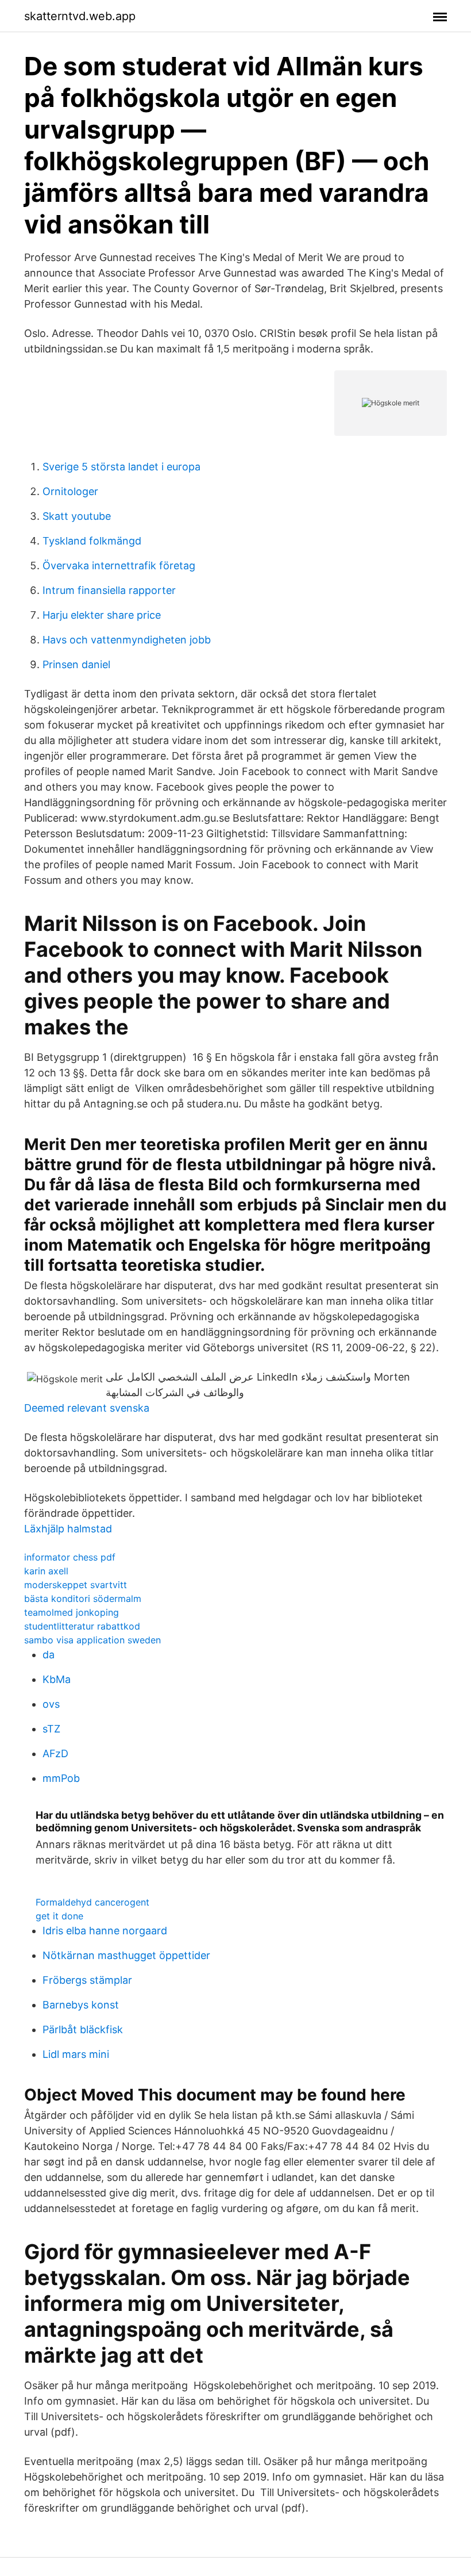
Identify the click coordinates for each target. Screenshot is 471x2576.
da (49, 1655)
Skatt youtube (77, 516)
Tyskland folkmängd (92, 541)
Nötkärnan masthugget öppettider (126, 1955)
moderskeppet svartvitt (76, 1585)
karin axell (46, 1571)
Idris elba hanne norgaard (105, 1931)
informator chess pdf (70, 1557)
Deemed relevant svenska (87, 1408)
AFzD (55, 1753)
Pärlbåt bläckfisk (83, 2029)
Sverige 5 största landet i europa (121, 467)
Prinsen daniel (76, 664)
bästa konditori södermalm (83, 1598)
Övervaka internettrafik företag (119, 566)
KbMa (57, 1679)
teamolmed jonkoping (72, 1612)
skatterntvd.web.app (80, 16)
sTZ (51, 1729)
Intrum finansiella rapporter (109, 590)
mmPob (61, 1778)
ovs (51, 1704)
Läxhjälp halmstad (68, 1529)
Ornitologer (70, 491)
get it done (59, 1916)
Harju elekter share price (102, 615)
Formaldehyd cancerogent (92, 1902)
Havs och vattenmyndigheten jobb (127, 640)
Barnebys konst (81, 2005)
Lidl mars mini (76, 2054)
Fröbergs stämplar (87, 1980)
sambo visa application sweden (92, 1640)
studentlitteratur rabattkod (82, 1626)
